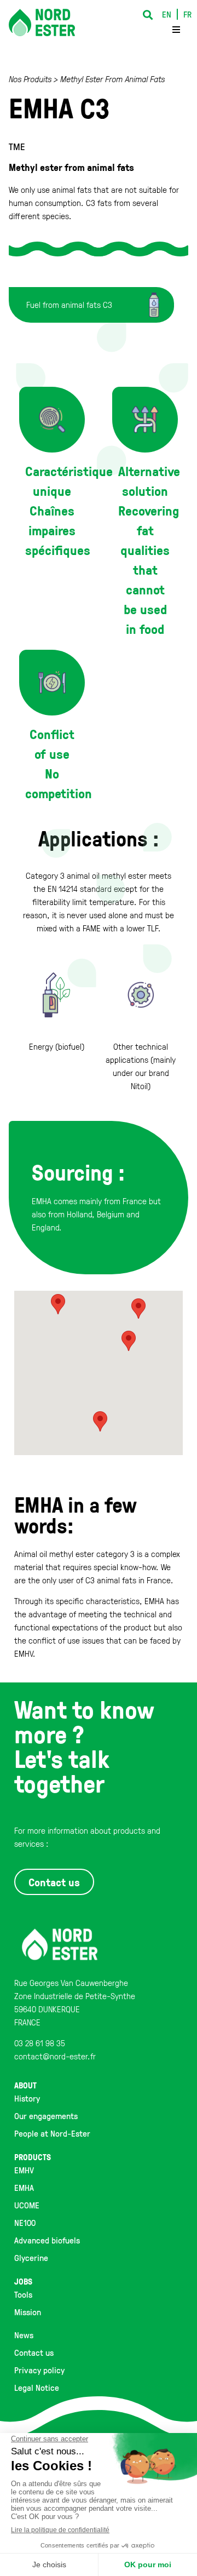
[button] (147, 15)
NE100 (25, 2223)
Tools (23, 2294)
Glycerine (31, 2258)
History (27, 2098)
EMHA (24, 2188)
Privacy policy (39, 2370)
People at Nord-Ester (52, 2133)
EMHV (24, 2170)
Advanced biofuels (47, 2240)
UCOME (27, 2205)
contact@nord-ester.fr (55, 2056)
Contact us (34, 2352)
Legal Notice (37, 2388)
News (24, 2335)
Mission (28, 2312)
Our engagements (46, 2116)
